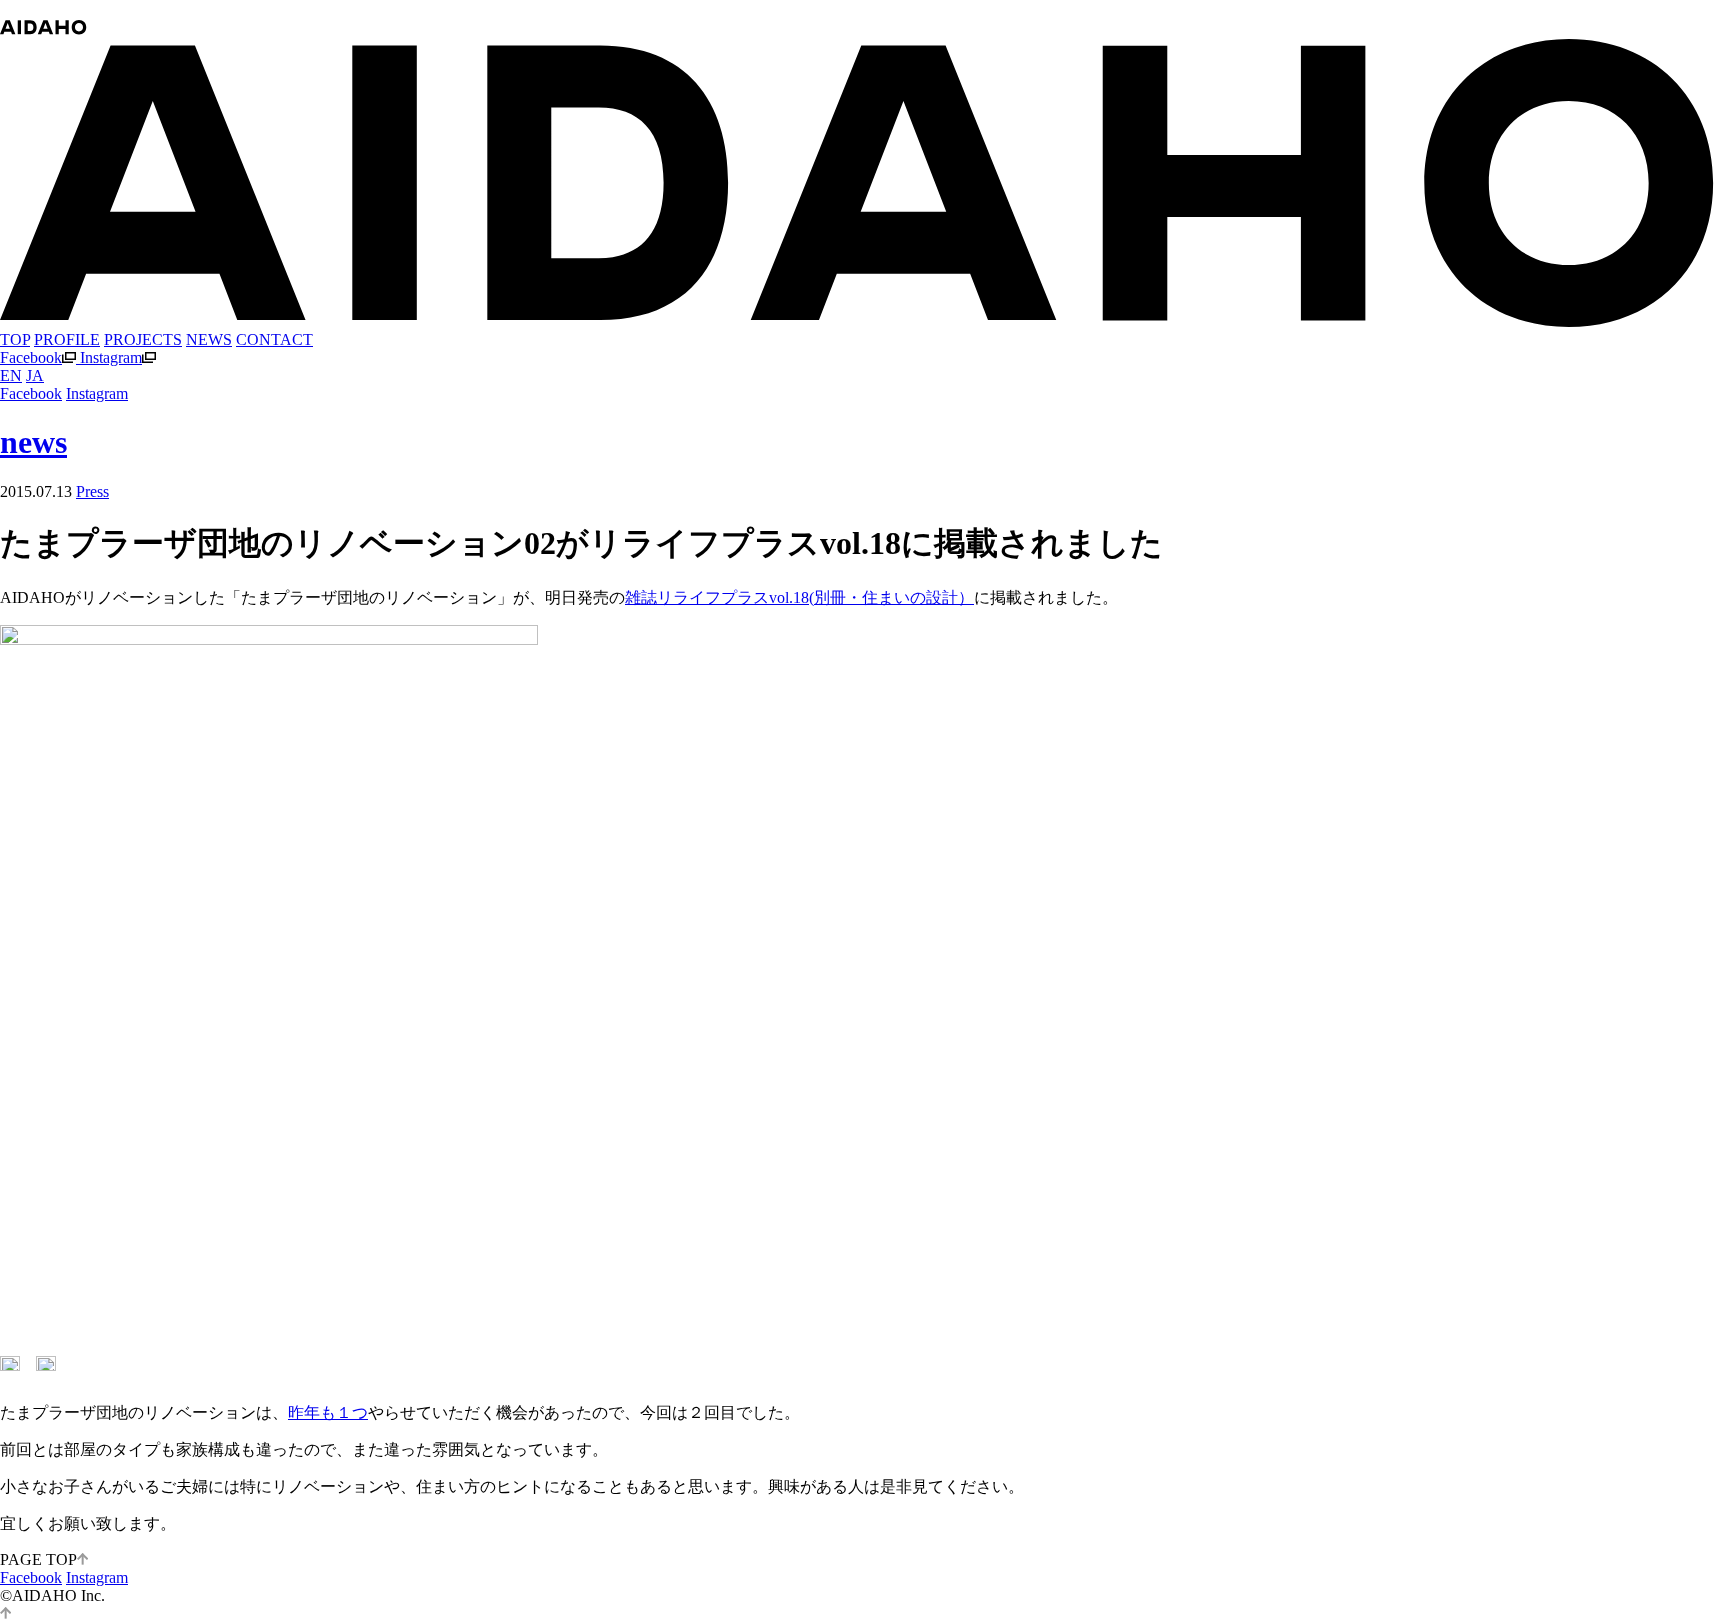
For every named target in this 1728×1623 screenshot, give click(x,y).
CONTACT (274, 339)
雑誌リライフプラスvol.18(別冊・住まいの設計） (799, 597)
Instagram (111, 357)
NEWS (209, 339)
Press (92, 491)
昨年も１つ (328, 1412)
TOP (15, 339)
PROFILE (67, 339)
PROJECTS (143, 339)
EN (11, 375)
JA (35, 375)
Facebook (31, 357)
